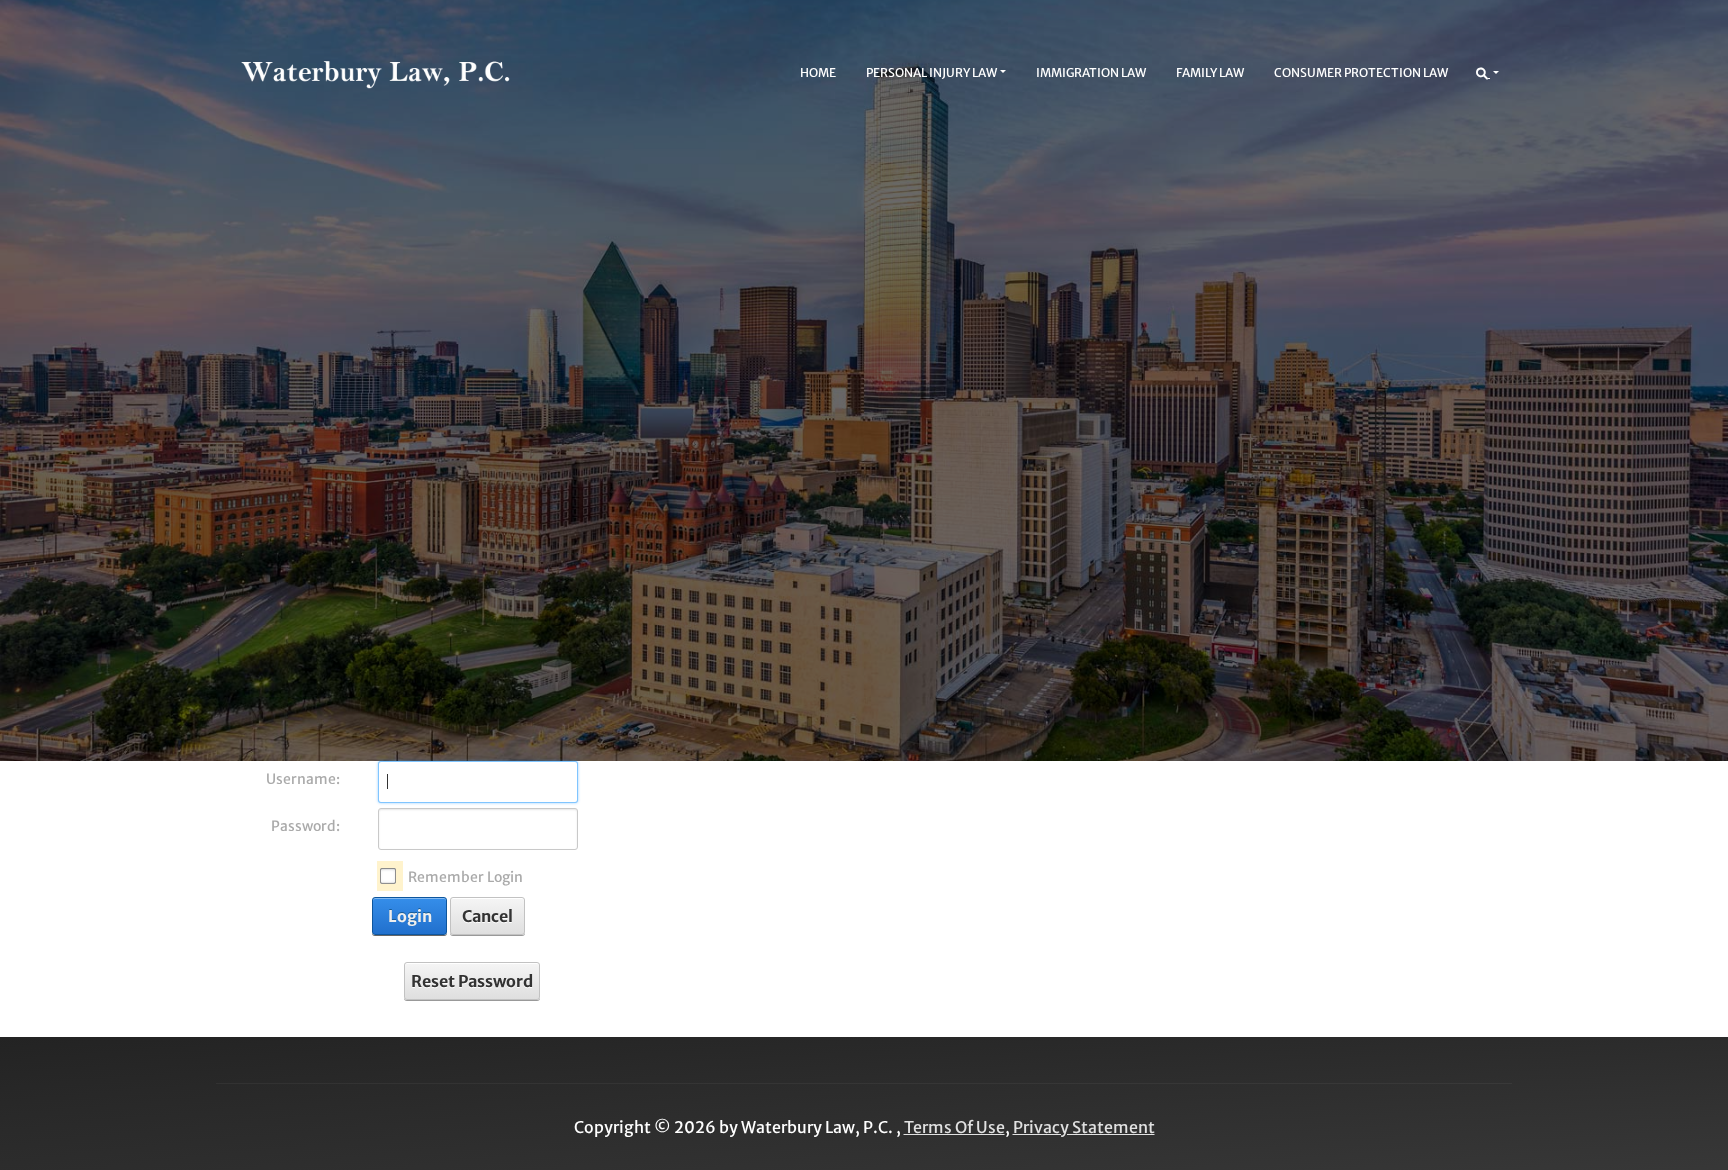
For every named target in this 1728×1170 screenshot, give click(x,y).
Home (818, 72)
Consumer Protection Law (1361, 72)
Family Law (1210, 72)
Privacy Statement (1084, 1127)
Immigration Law (1091, 72)
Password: (305, 826)
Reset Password (472, 981)
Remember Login (465, 877)
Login (410, 916)
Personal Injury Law (931, 72)
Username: (303, 779)
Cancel (487, 916)
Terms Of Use (954, 1127)
